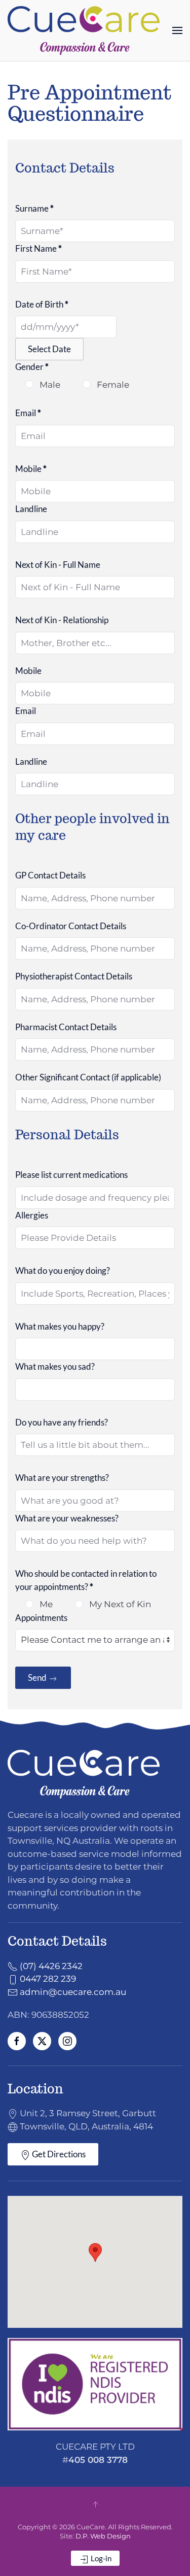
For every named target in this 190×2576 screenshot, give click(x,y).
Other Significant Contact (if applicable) (88, 1077)
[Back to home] (84, 30)
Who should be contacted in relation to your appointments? (86, 1580)
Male (49, 385)
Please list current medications (71, 1175)
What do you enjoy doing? (63, 1270)
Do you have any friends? (62, 1422)
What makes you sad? (55, 1366)
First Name (39, 248)
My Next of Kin (119, 1604)
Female (112, 385)
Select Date (49, 349)
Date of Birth (42, 304)
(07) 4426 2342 (50, 1966)
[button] (177, 30)
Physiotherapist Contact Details (74, 976)
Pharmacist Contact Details (66, 1027)
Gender (32, 367)
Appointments (41, 1618)
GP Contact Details (50, 875)
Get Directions (58, 2154)
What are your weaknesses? (67, 1518)
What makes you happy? (60, 1326)
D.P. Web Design (103, 2536)
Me (45, 1604)
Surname (34, 208)
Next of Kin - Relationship (62, 620)
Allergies (32, 1215)
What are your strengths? (62, 1478)
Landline (31, 509)
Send (38, 1677)
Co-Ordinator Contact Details (71, 926)
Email (28, 413)
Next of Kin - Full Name (58, 565)
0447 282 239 (47, 1979)
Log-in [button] (100, 2558)
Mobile (31, 469)
